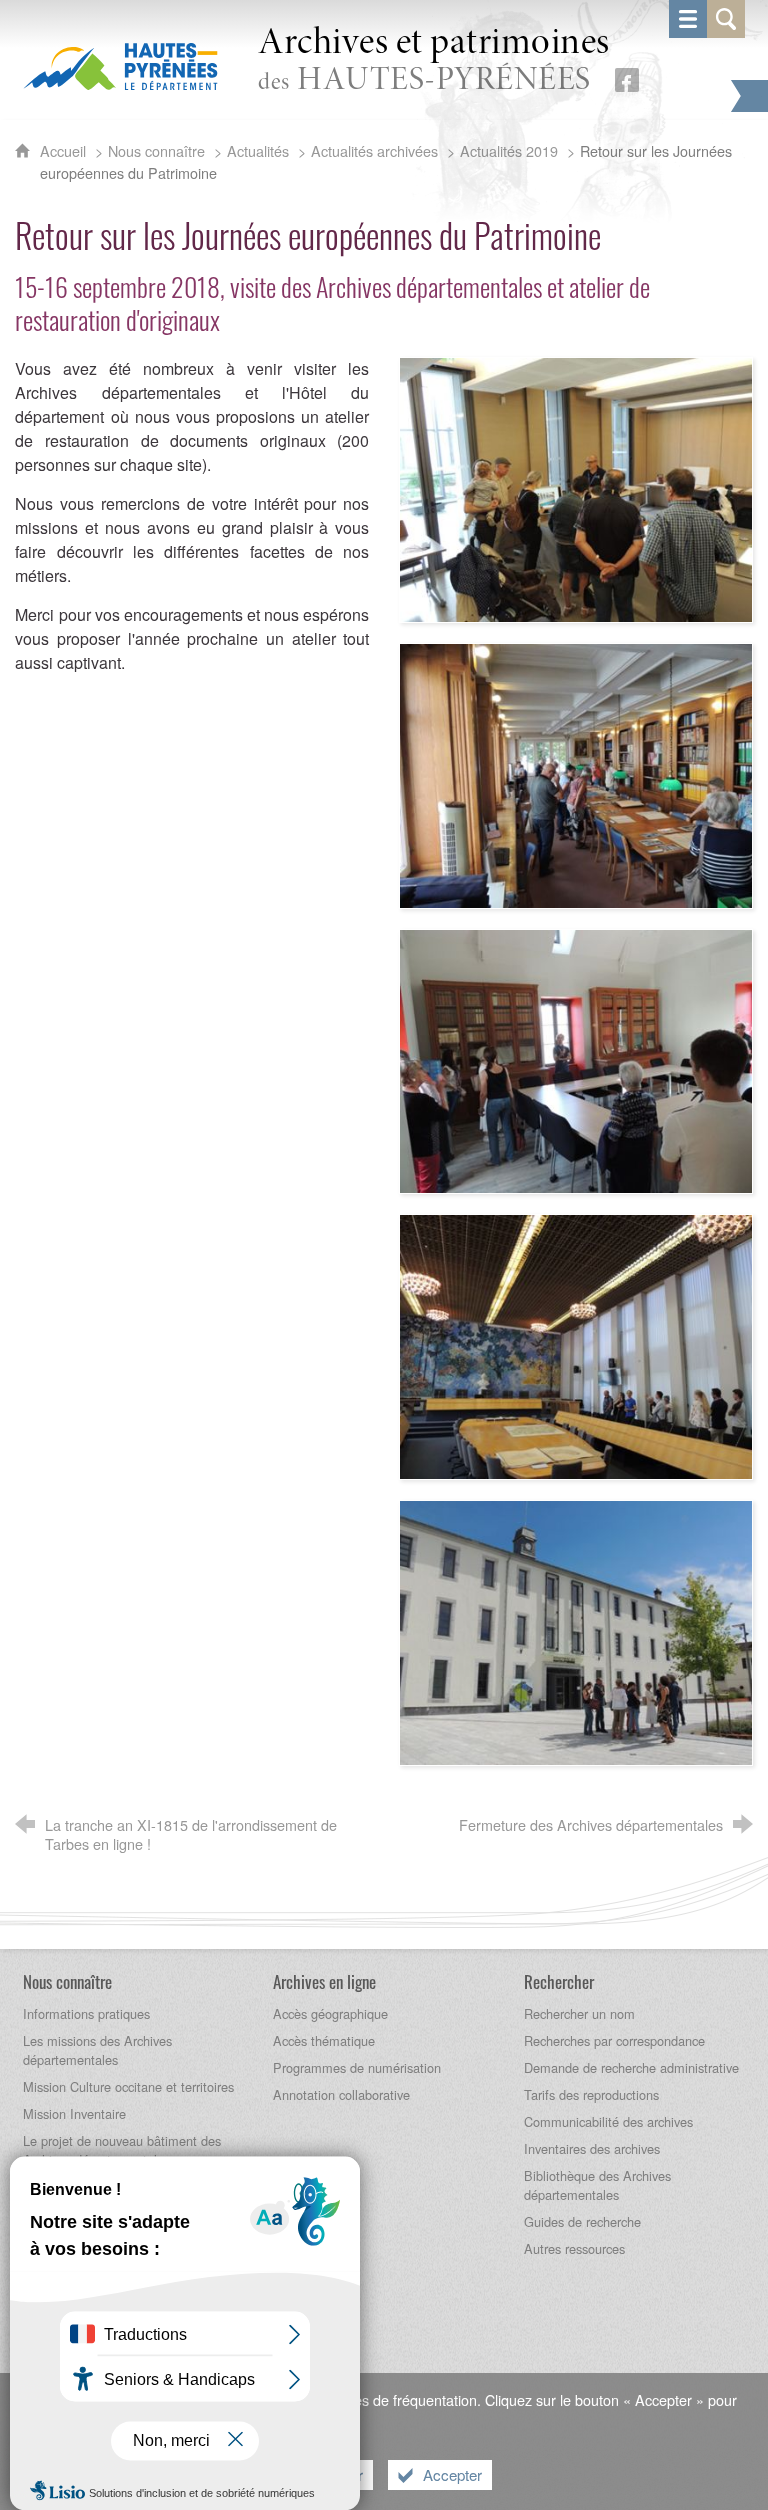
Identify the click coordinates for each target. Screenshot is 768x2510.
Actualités (258, 150)
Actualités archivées (374, 150)
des (434, 61)
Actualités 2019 (509, 150)
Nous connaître (156, 150)
